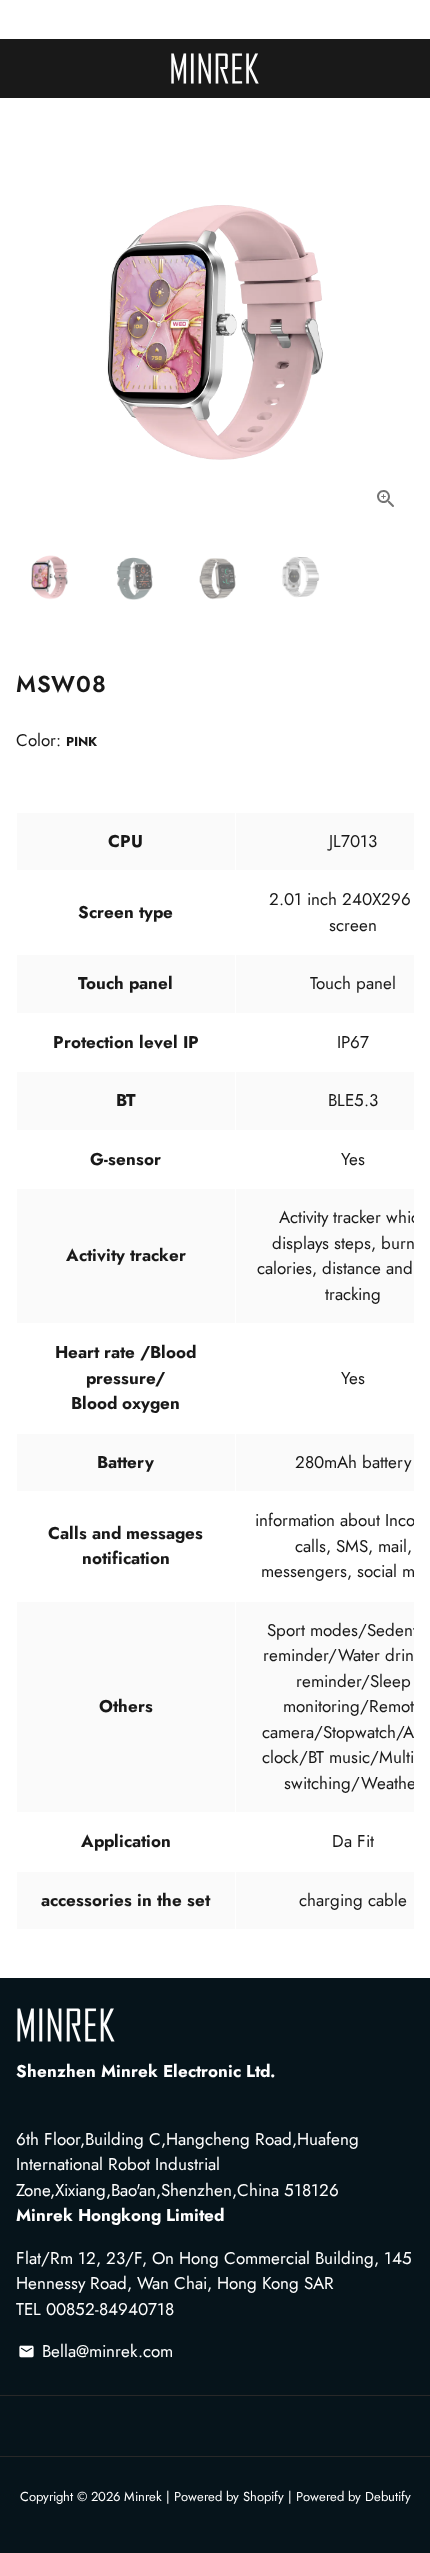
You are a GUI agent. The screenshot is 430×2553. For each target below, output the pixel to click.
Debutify (388, 2496)
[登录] (410, 74)
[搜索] (28, 70)
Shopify (263, 2496)
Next (394, 328)
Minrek (143, 2496)
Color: (56, 740)
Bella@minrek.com (95, 2351)
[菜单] (20, 70)
